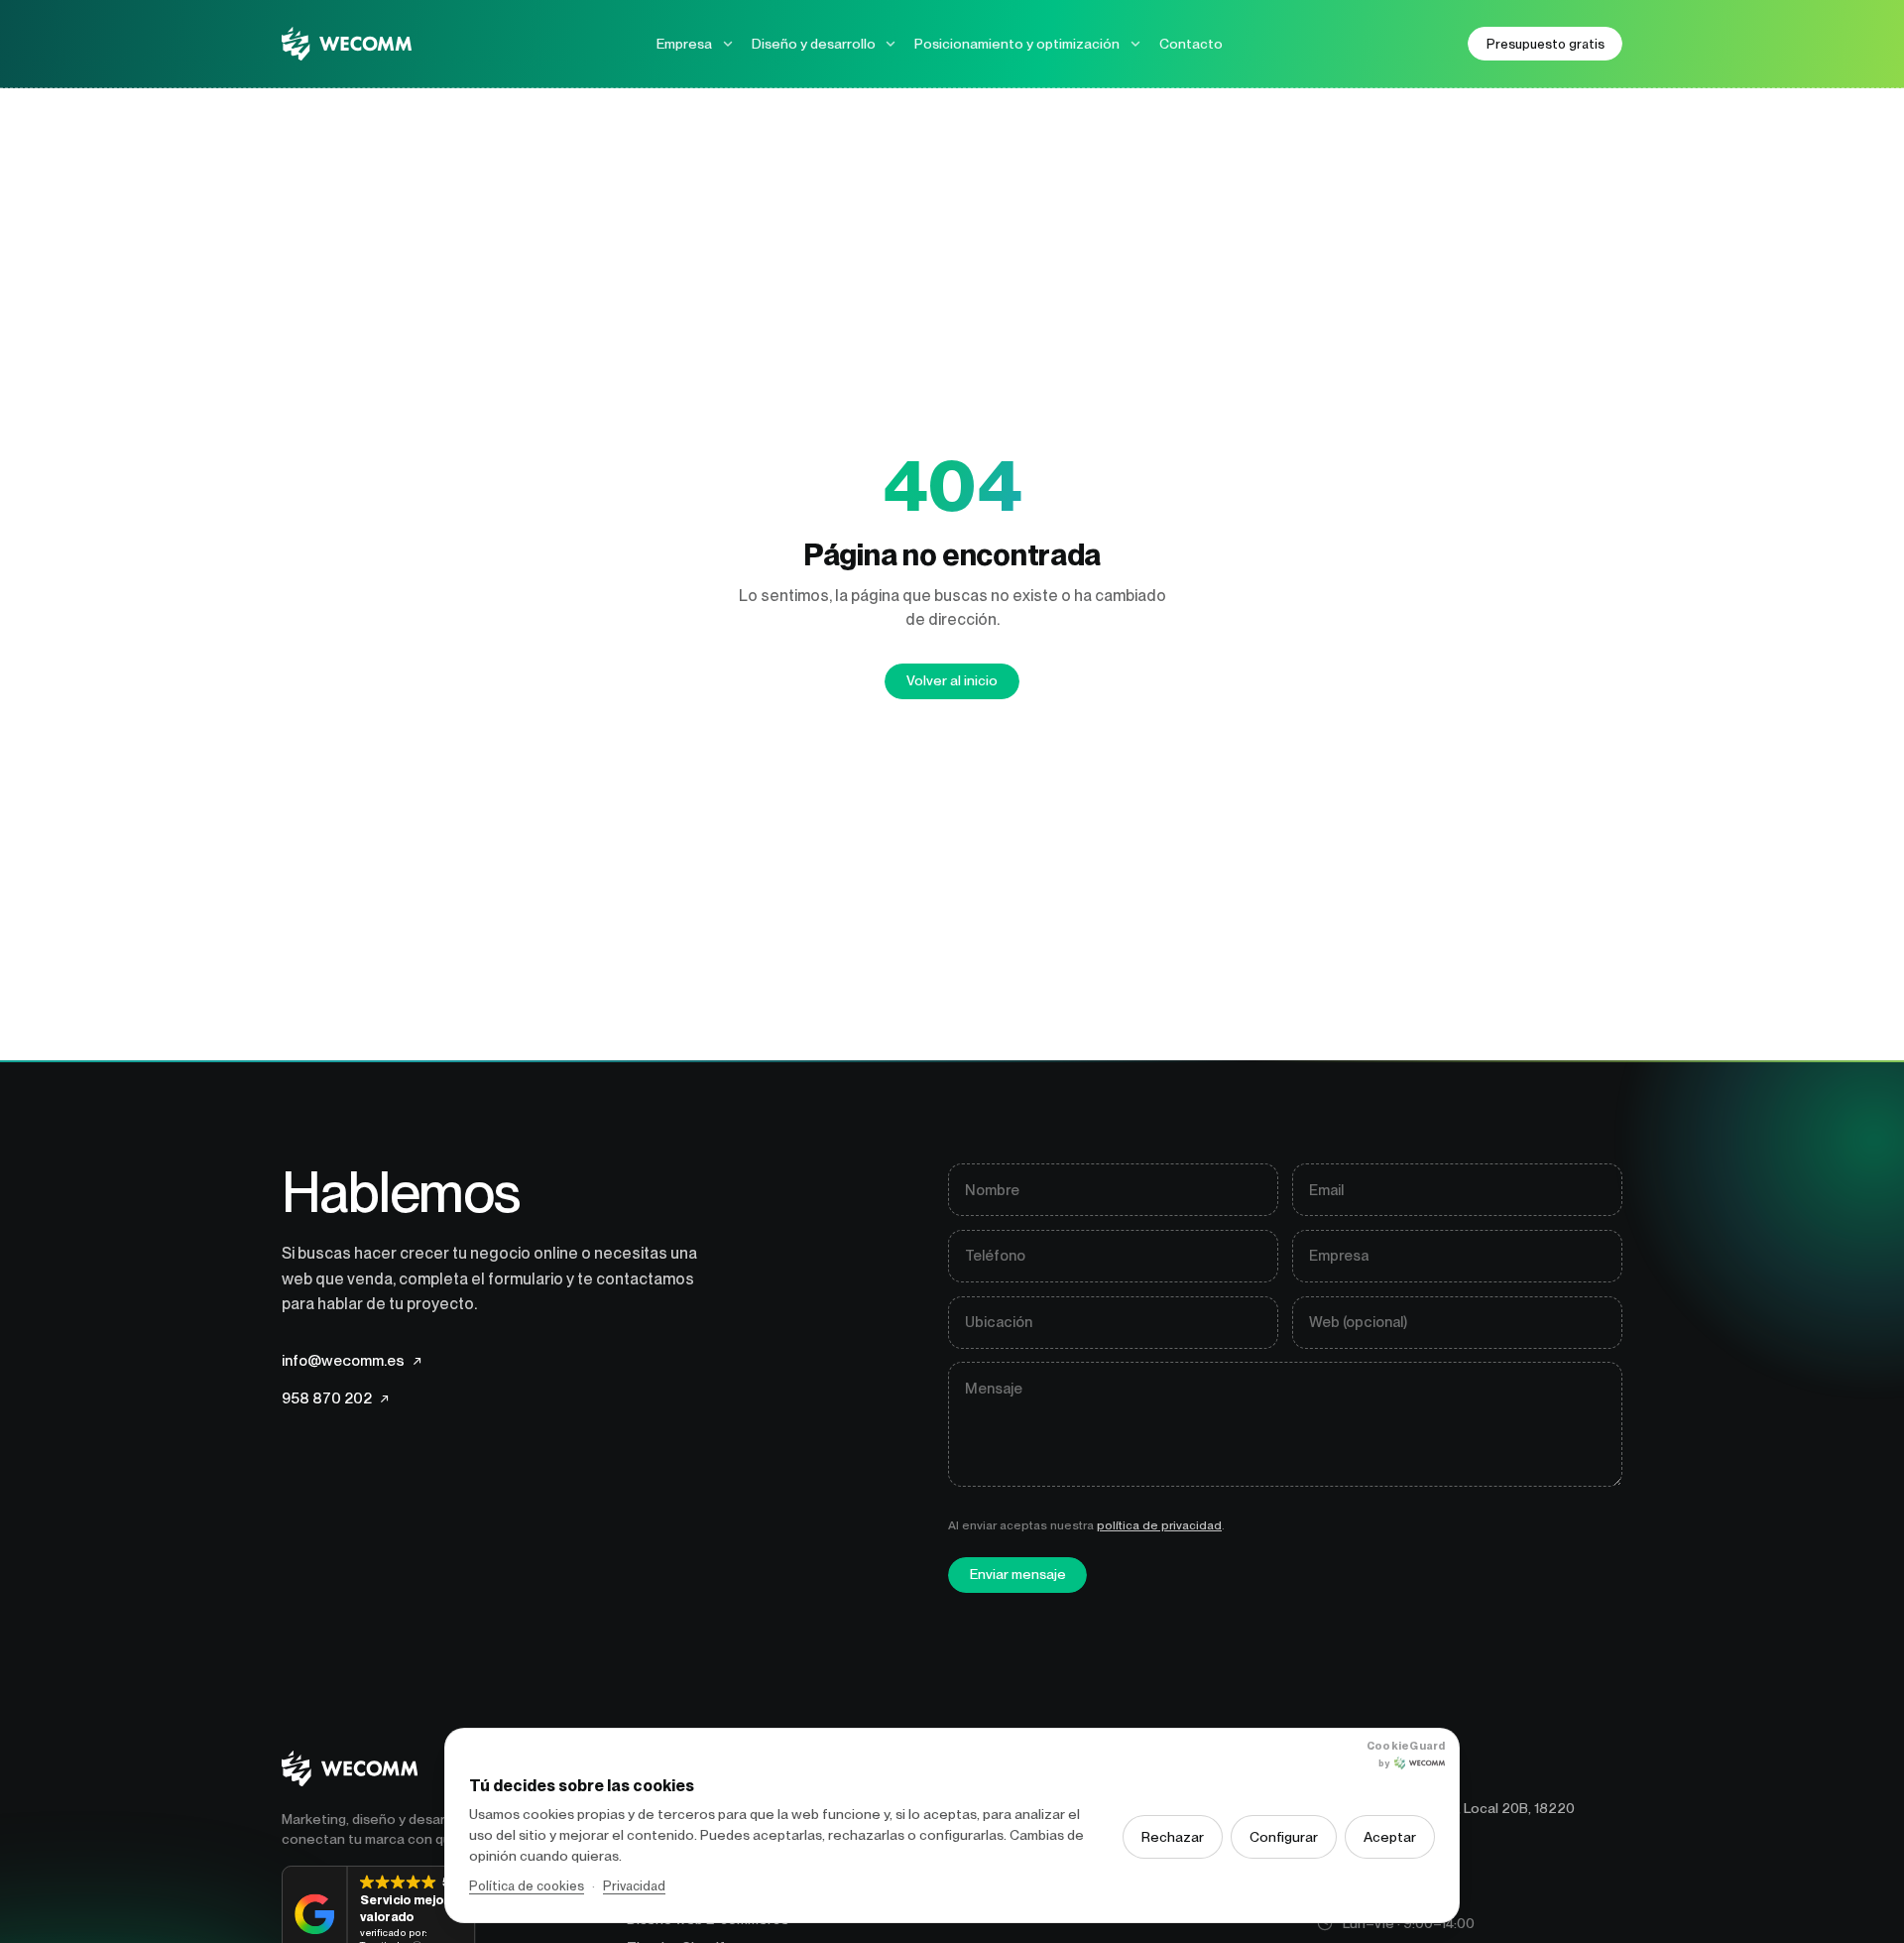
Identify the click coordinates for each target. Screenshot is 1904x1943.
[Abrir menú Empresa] (728, 44)
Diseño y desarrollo (814, 44)
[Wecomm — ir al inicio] (347, 44)
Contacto (1191, 44)
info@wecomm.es (352, 1360)
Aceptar (1390, 1837)
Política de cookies (527, 1886)
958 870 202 (335, 1398)
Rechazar (1173, 1837)
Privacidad (634, 1886)
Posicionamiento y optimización (1017, 44)
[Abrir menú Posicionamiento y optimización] (1135, 44)
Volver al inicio (952, 680)
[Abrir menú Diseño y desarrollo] (891, 44)
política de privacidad (1159, 1524)
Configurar (1284, 1837)
